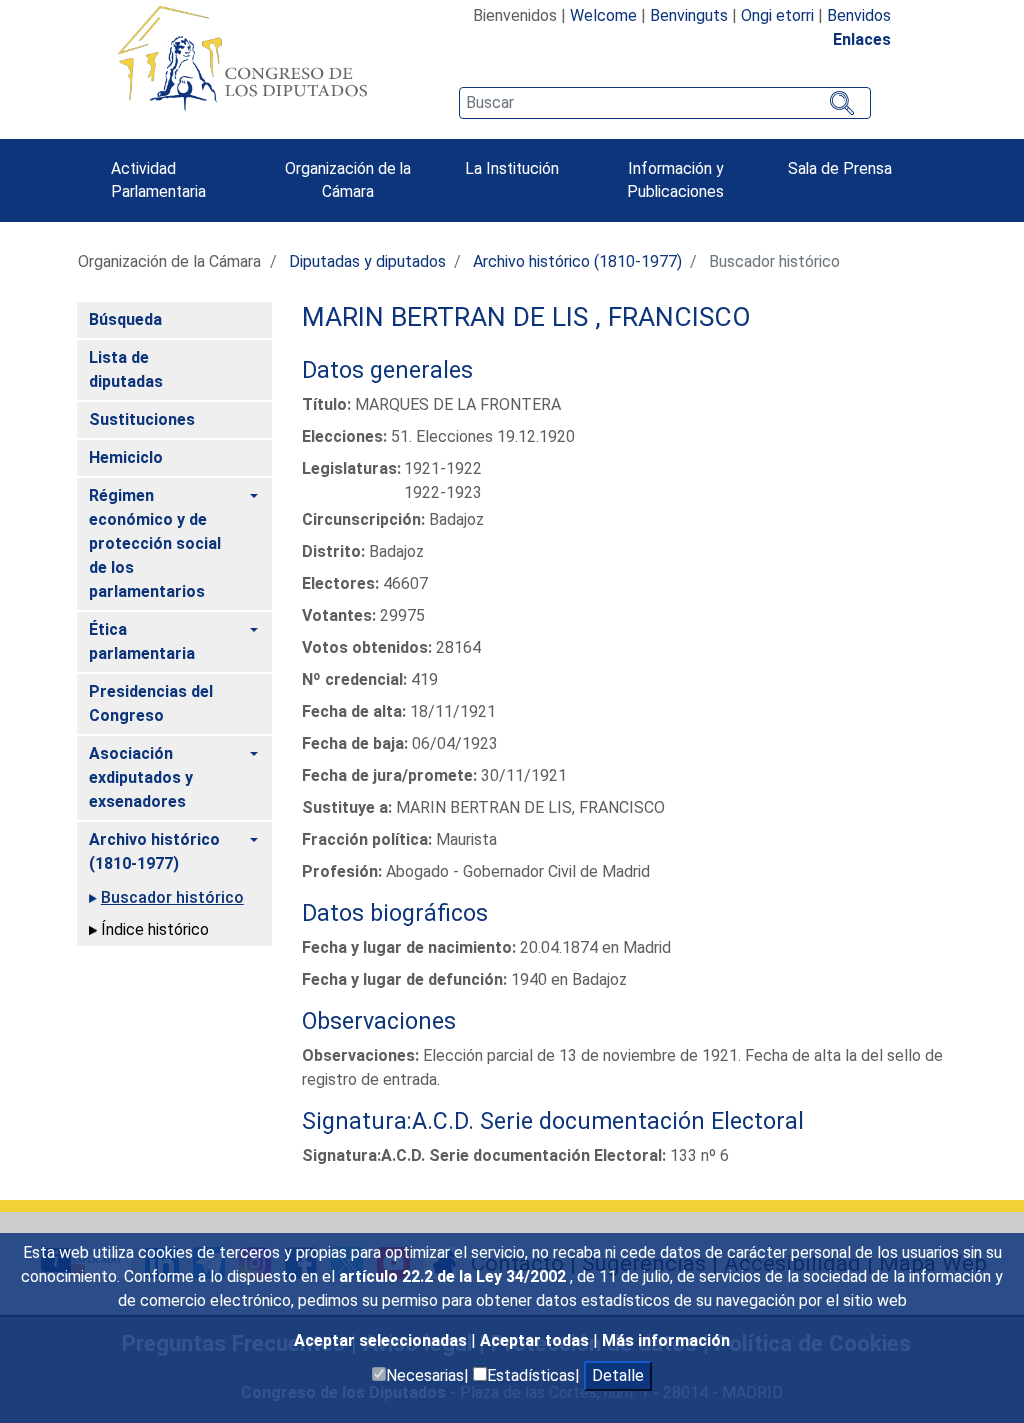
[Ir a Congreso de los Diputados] (242, 58)
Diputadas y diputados (367, 261)
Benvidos (859, 15)
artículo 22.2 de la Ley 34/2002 (454, 1276)
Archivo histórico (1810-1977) (577, 261)
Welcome (603, 15)
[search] (665, 103)
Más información (666, 1340)
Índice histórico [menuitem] (155, 929)
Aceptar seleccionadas (382, 1340)
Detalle (618, 1375)
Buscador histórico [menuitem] (172, 897)
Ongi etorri (777, 15)
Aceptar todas (536, 1340)
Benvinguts (689, 15)
